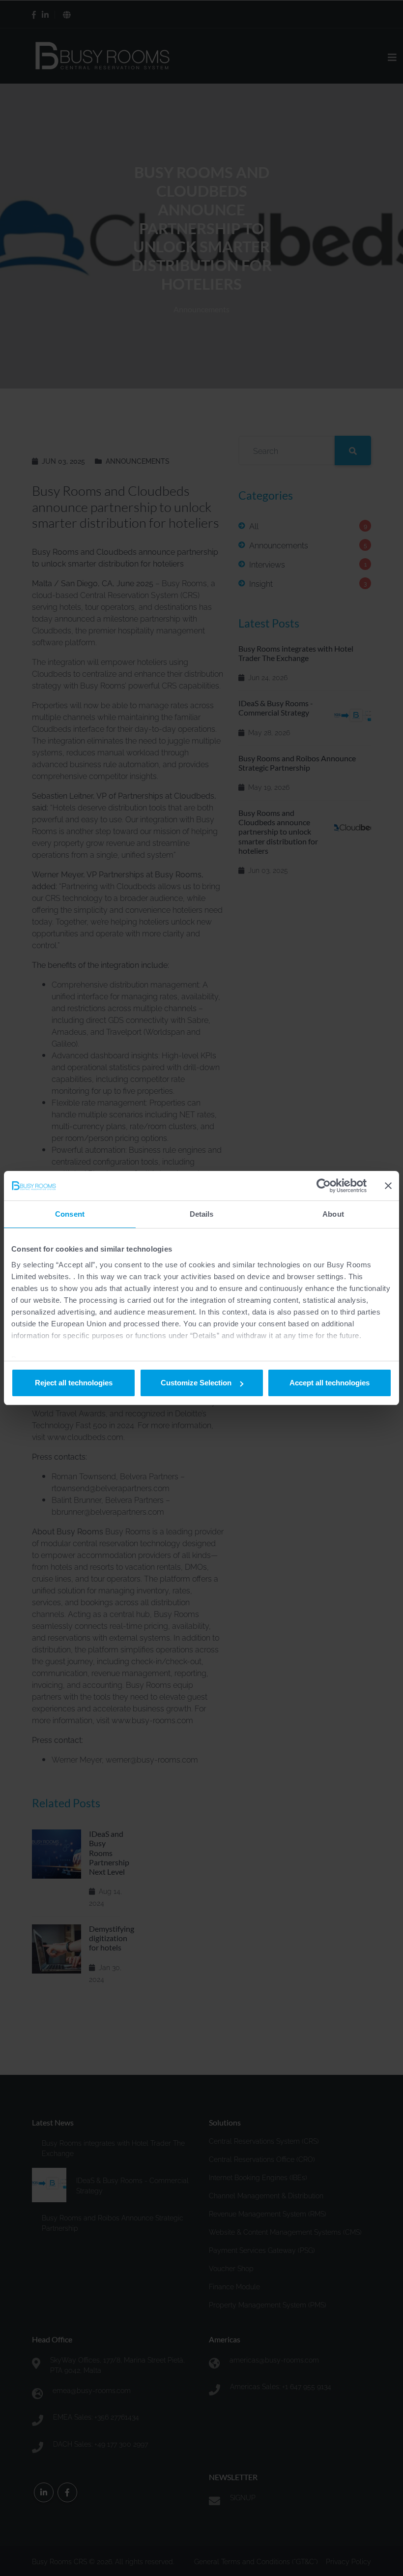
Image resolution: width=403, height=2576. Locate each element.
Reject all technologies (74, 1383)
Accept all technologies (330, 1383)
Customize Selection (196, 1383)
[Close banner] (388, 1186)
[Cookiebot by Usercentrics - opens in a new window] (324, 1186)
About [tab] (333, 1214)
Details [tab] (202, 1214)
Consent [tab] (70, 1214)
